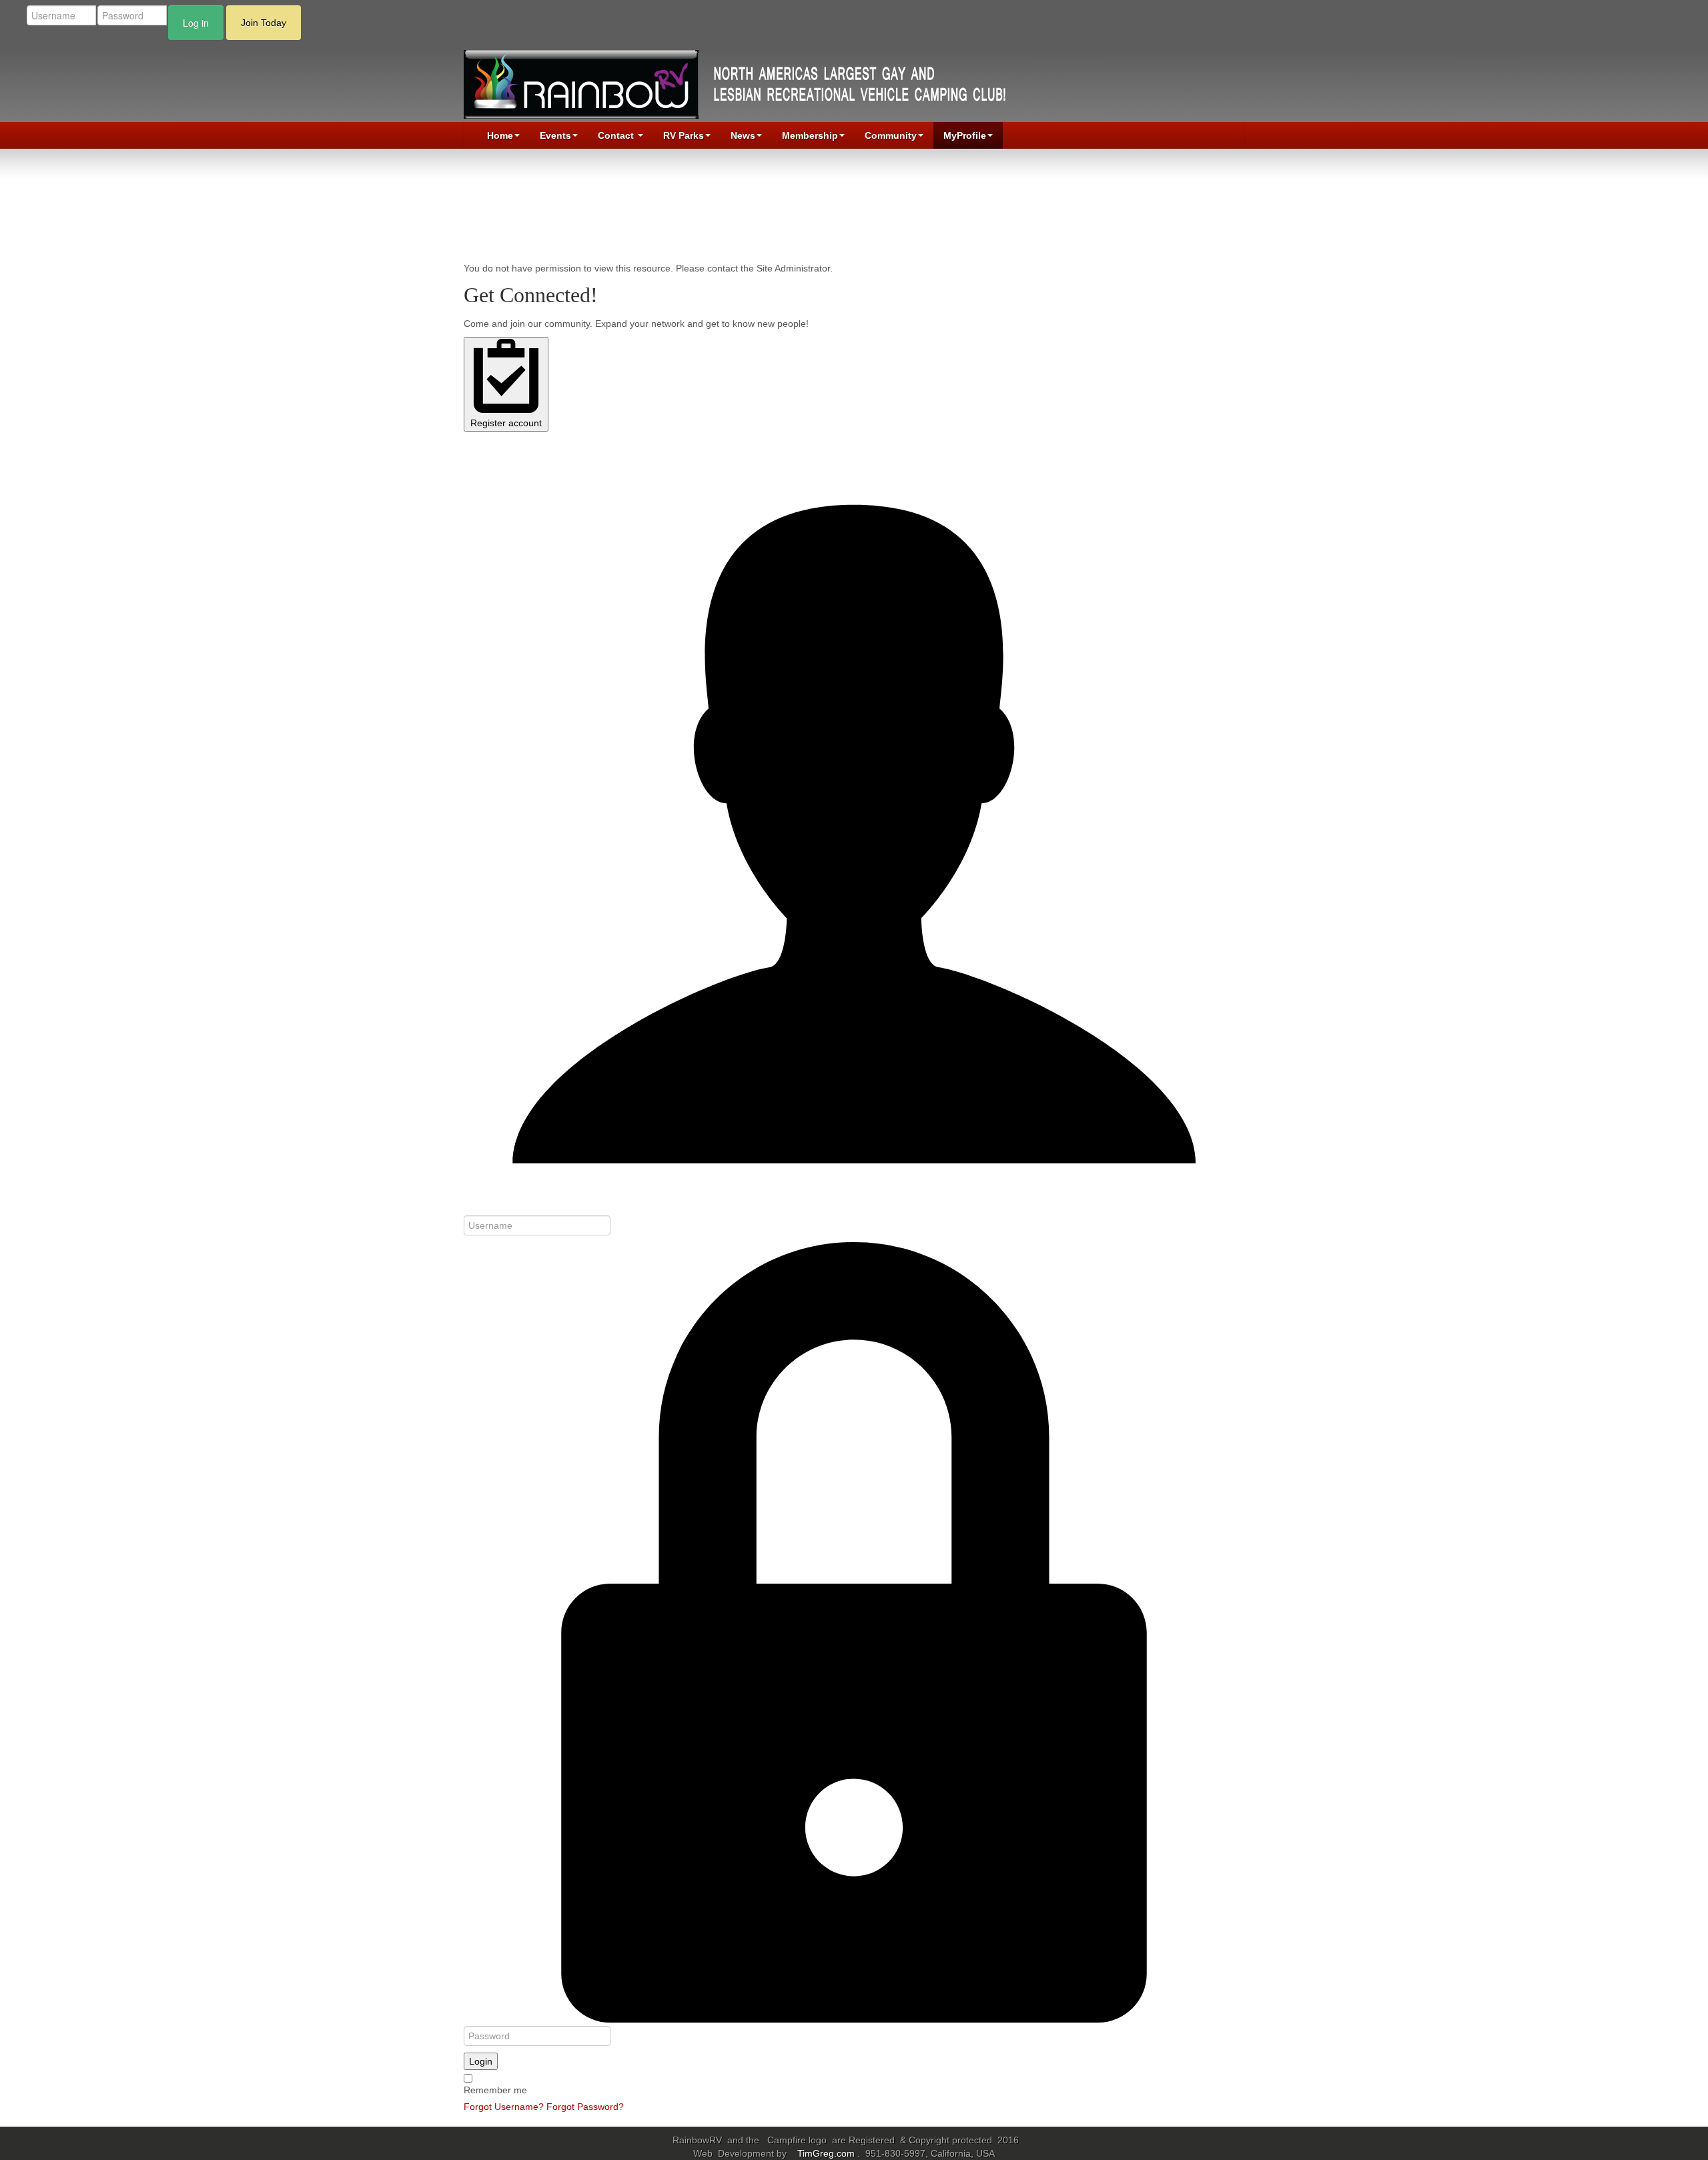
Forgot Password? (585, 2107)
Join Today (264, 23)
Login (481, 2061)
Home (500, 135)
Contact (617, 135)
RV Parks (684, 135)
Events (555, 135)
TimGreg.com (827, 2153)
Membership (810, 135)
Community (891, 135)
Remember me (495, 2090)
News (743, 135)
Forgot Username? (504, 2107)
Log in (196, 23)
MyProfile (965, 135)
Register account (506, 423)
